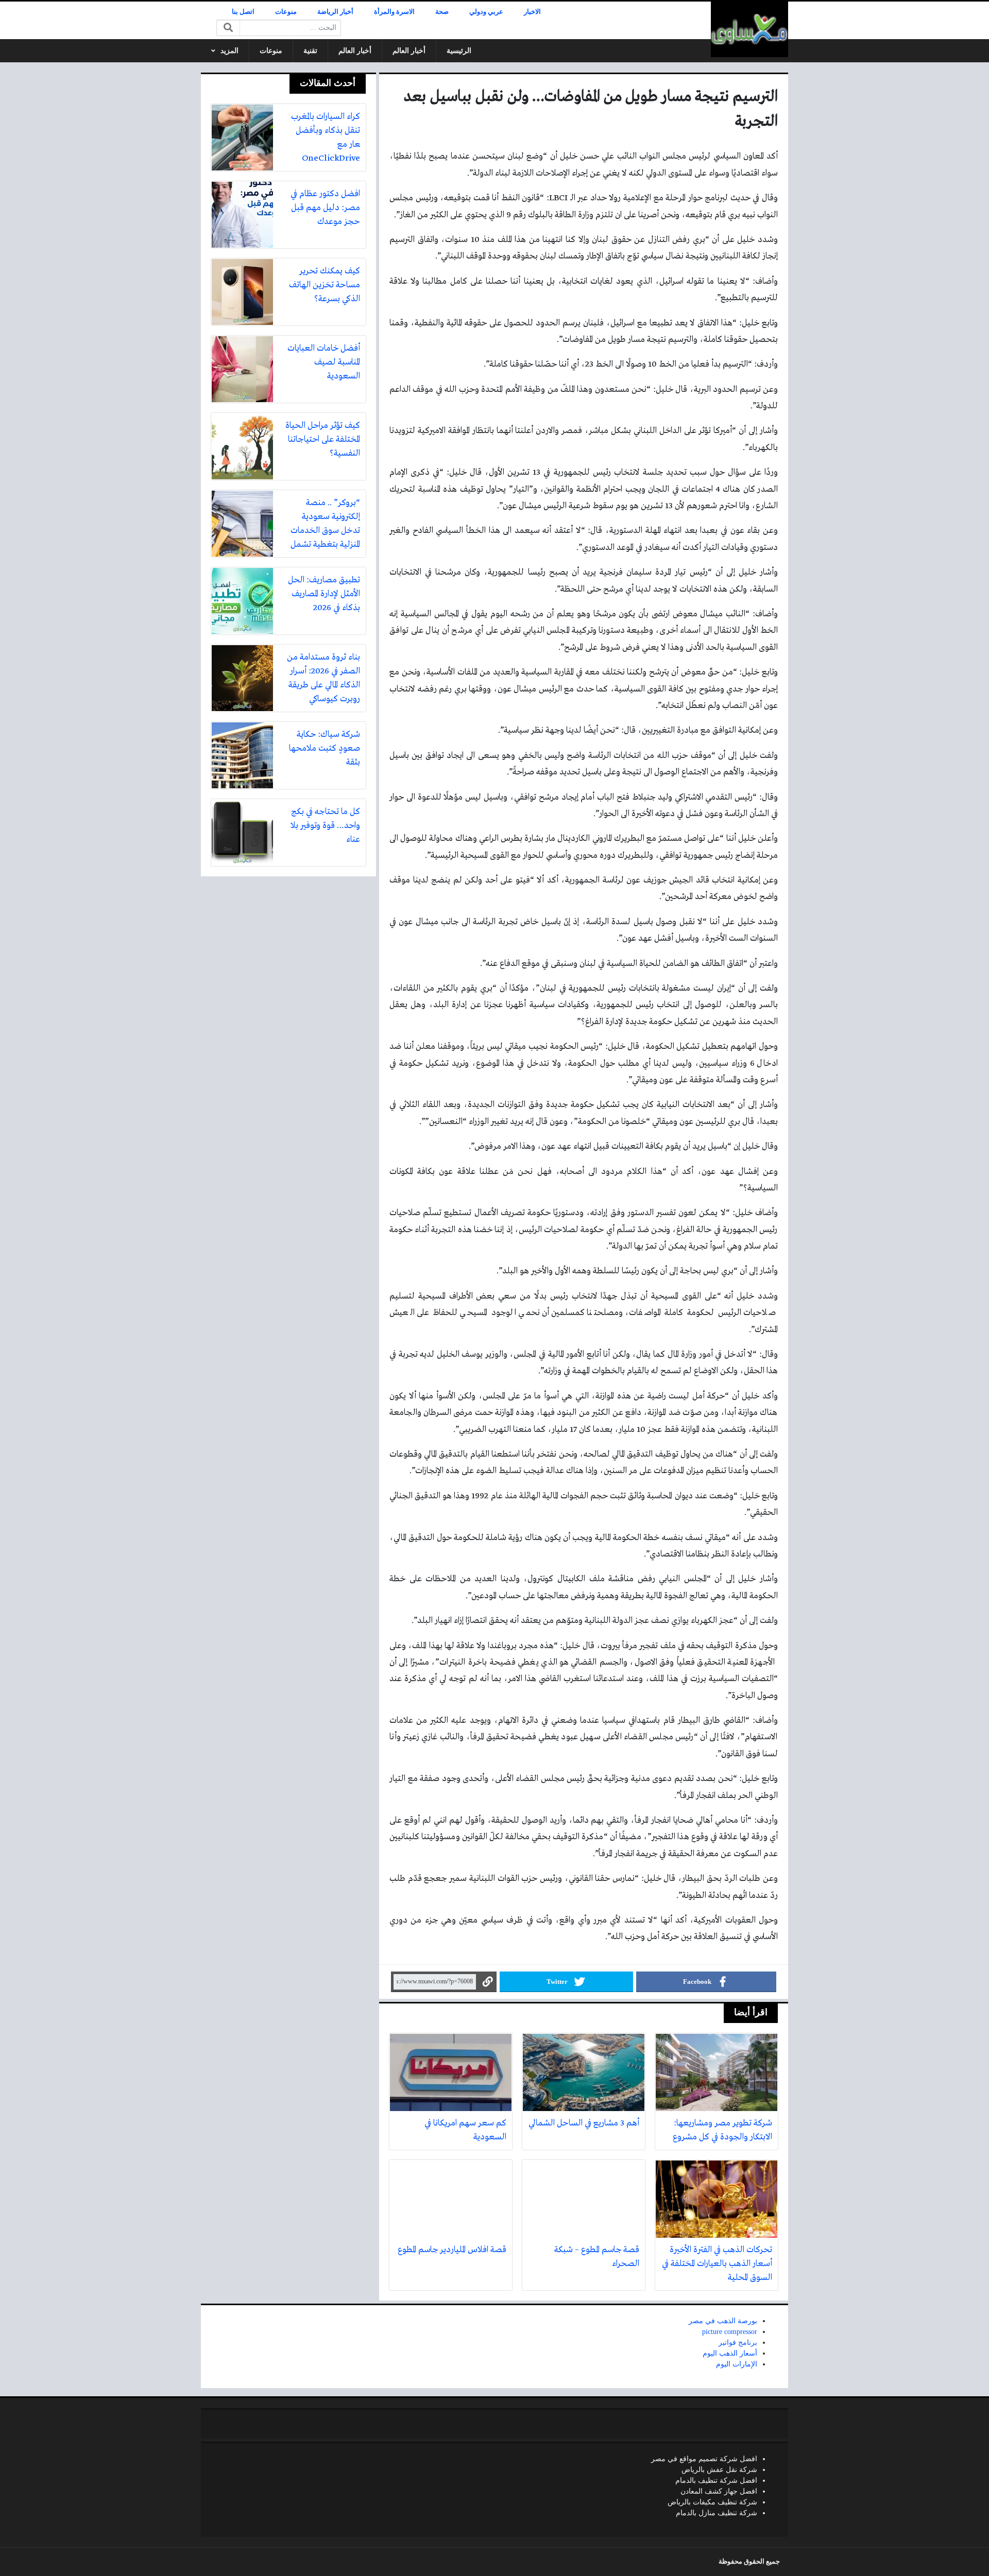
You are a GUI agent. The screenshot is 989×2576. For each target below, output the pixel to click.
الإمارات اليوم (737, 2364)
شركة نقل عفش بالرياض (719, 2470)
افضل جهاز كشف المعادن (719, 2491)
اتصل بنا (243, 12)
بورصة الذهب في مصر (723, 2321)
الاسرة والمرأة (394, 12)
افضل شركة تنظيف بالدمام (716, 2480)
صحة (442, 12)
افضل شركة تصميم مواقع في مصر (704, 2459)
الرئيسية (459, 51)
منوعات (286, 12)
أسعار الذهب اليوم (730, 2353)
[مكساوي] (749, 29)
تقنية (310, 51)
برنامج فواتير (738, 2342)
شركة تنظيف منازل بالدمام (717, 2513)
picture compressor (730, 2332)
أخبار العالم (409, 51)
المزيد (229, 51)
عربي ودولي (486, 12)
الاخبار (532, 12)
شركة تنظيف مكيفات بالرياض (712, 2502)
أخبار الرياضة (335, 12)
